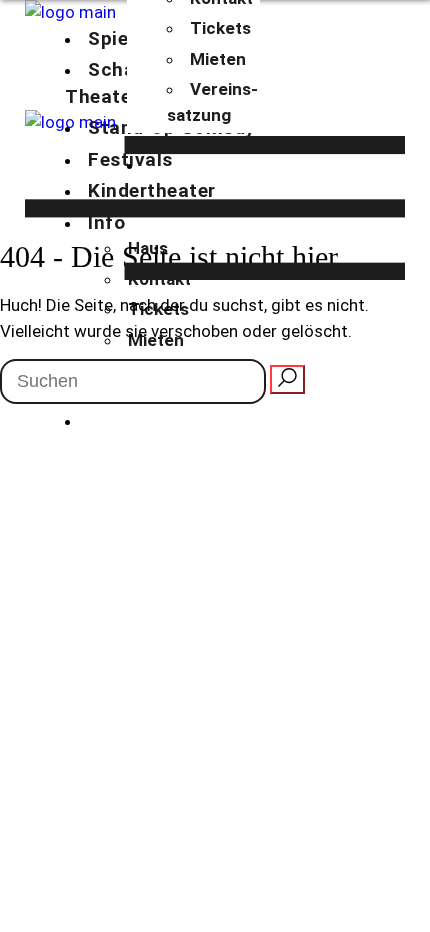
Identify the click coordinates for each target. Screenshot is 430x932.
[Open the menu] (215, 208)
